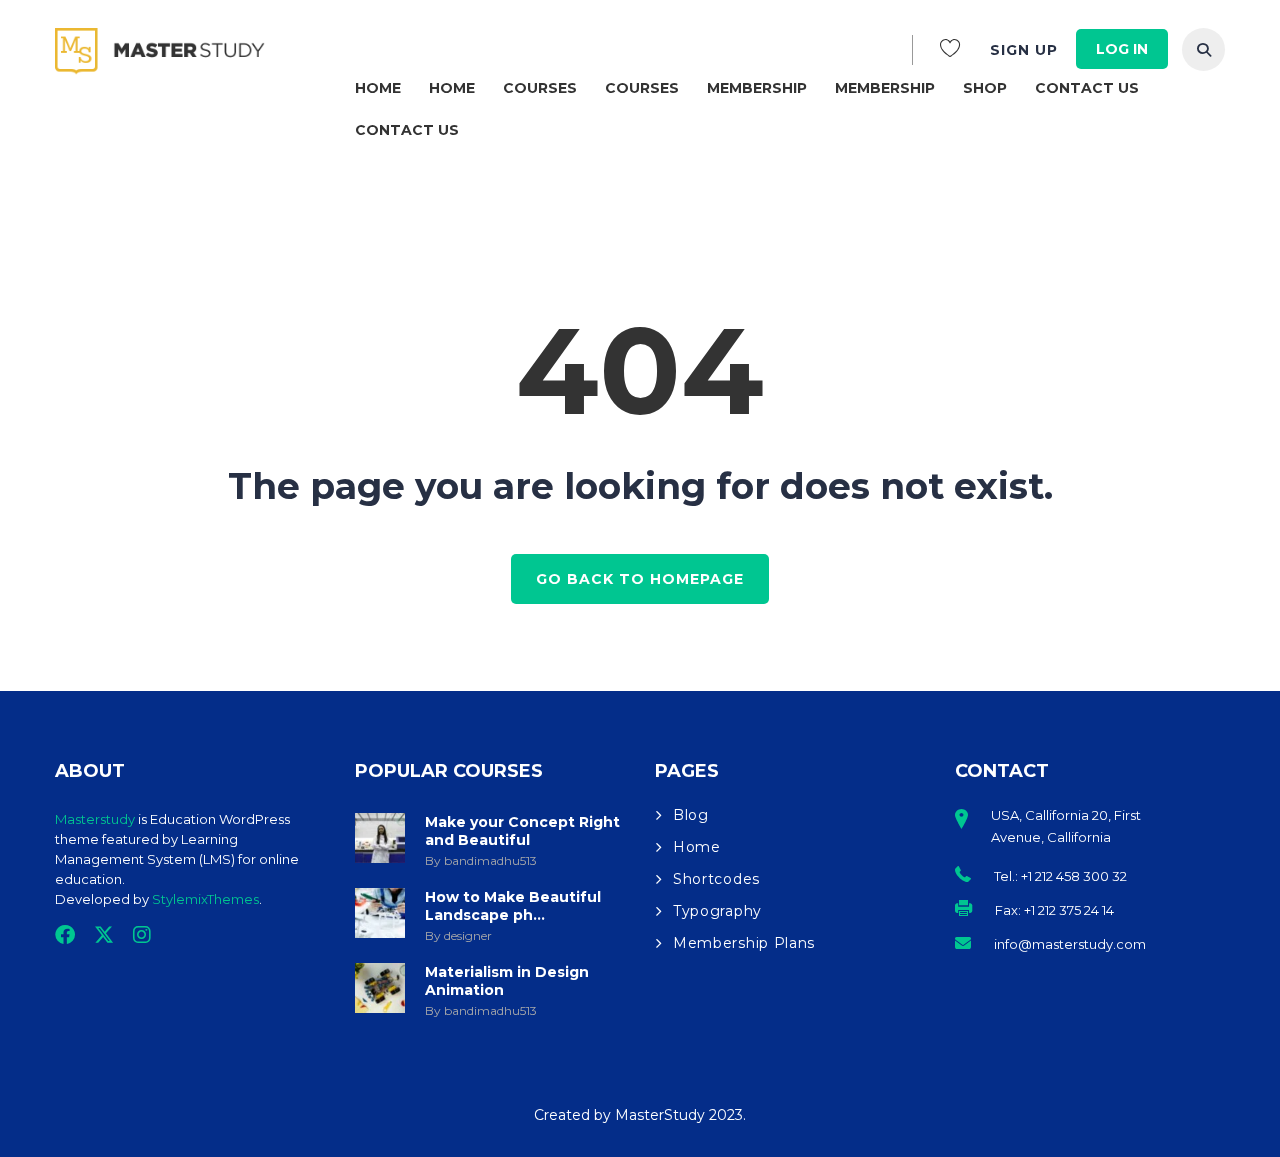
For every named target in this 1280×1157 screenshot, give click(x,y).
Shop (985, 88)
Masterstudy (95, 819)
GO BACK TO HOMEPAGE (640, 579)
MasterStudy (662, 1115)
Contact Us (1087, 88)
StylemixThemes (205, 899)
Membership (757, 88)
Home (378, 88)
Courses (540, 88)
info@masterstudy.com (1070, 944)
